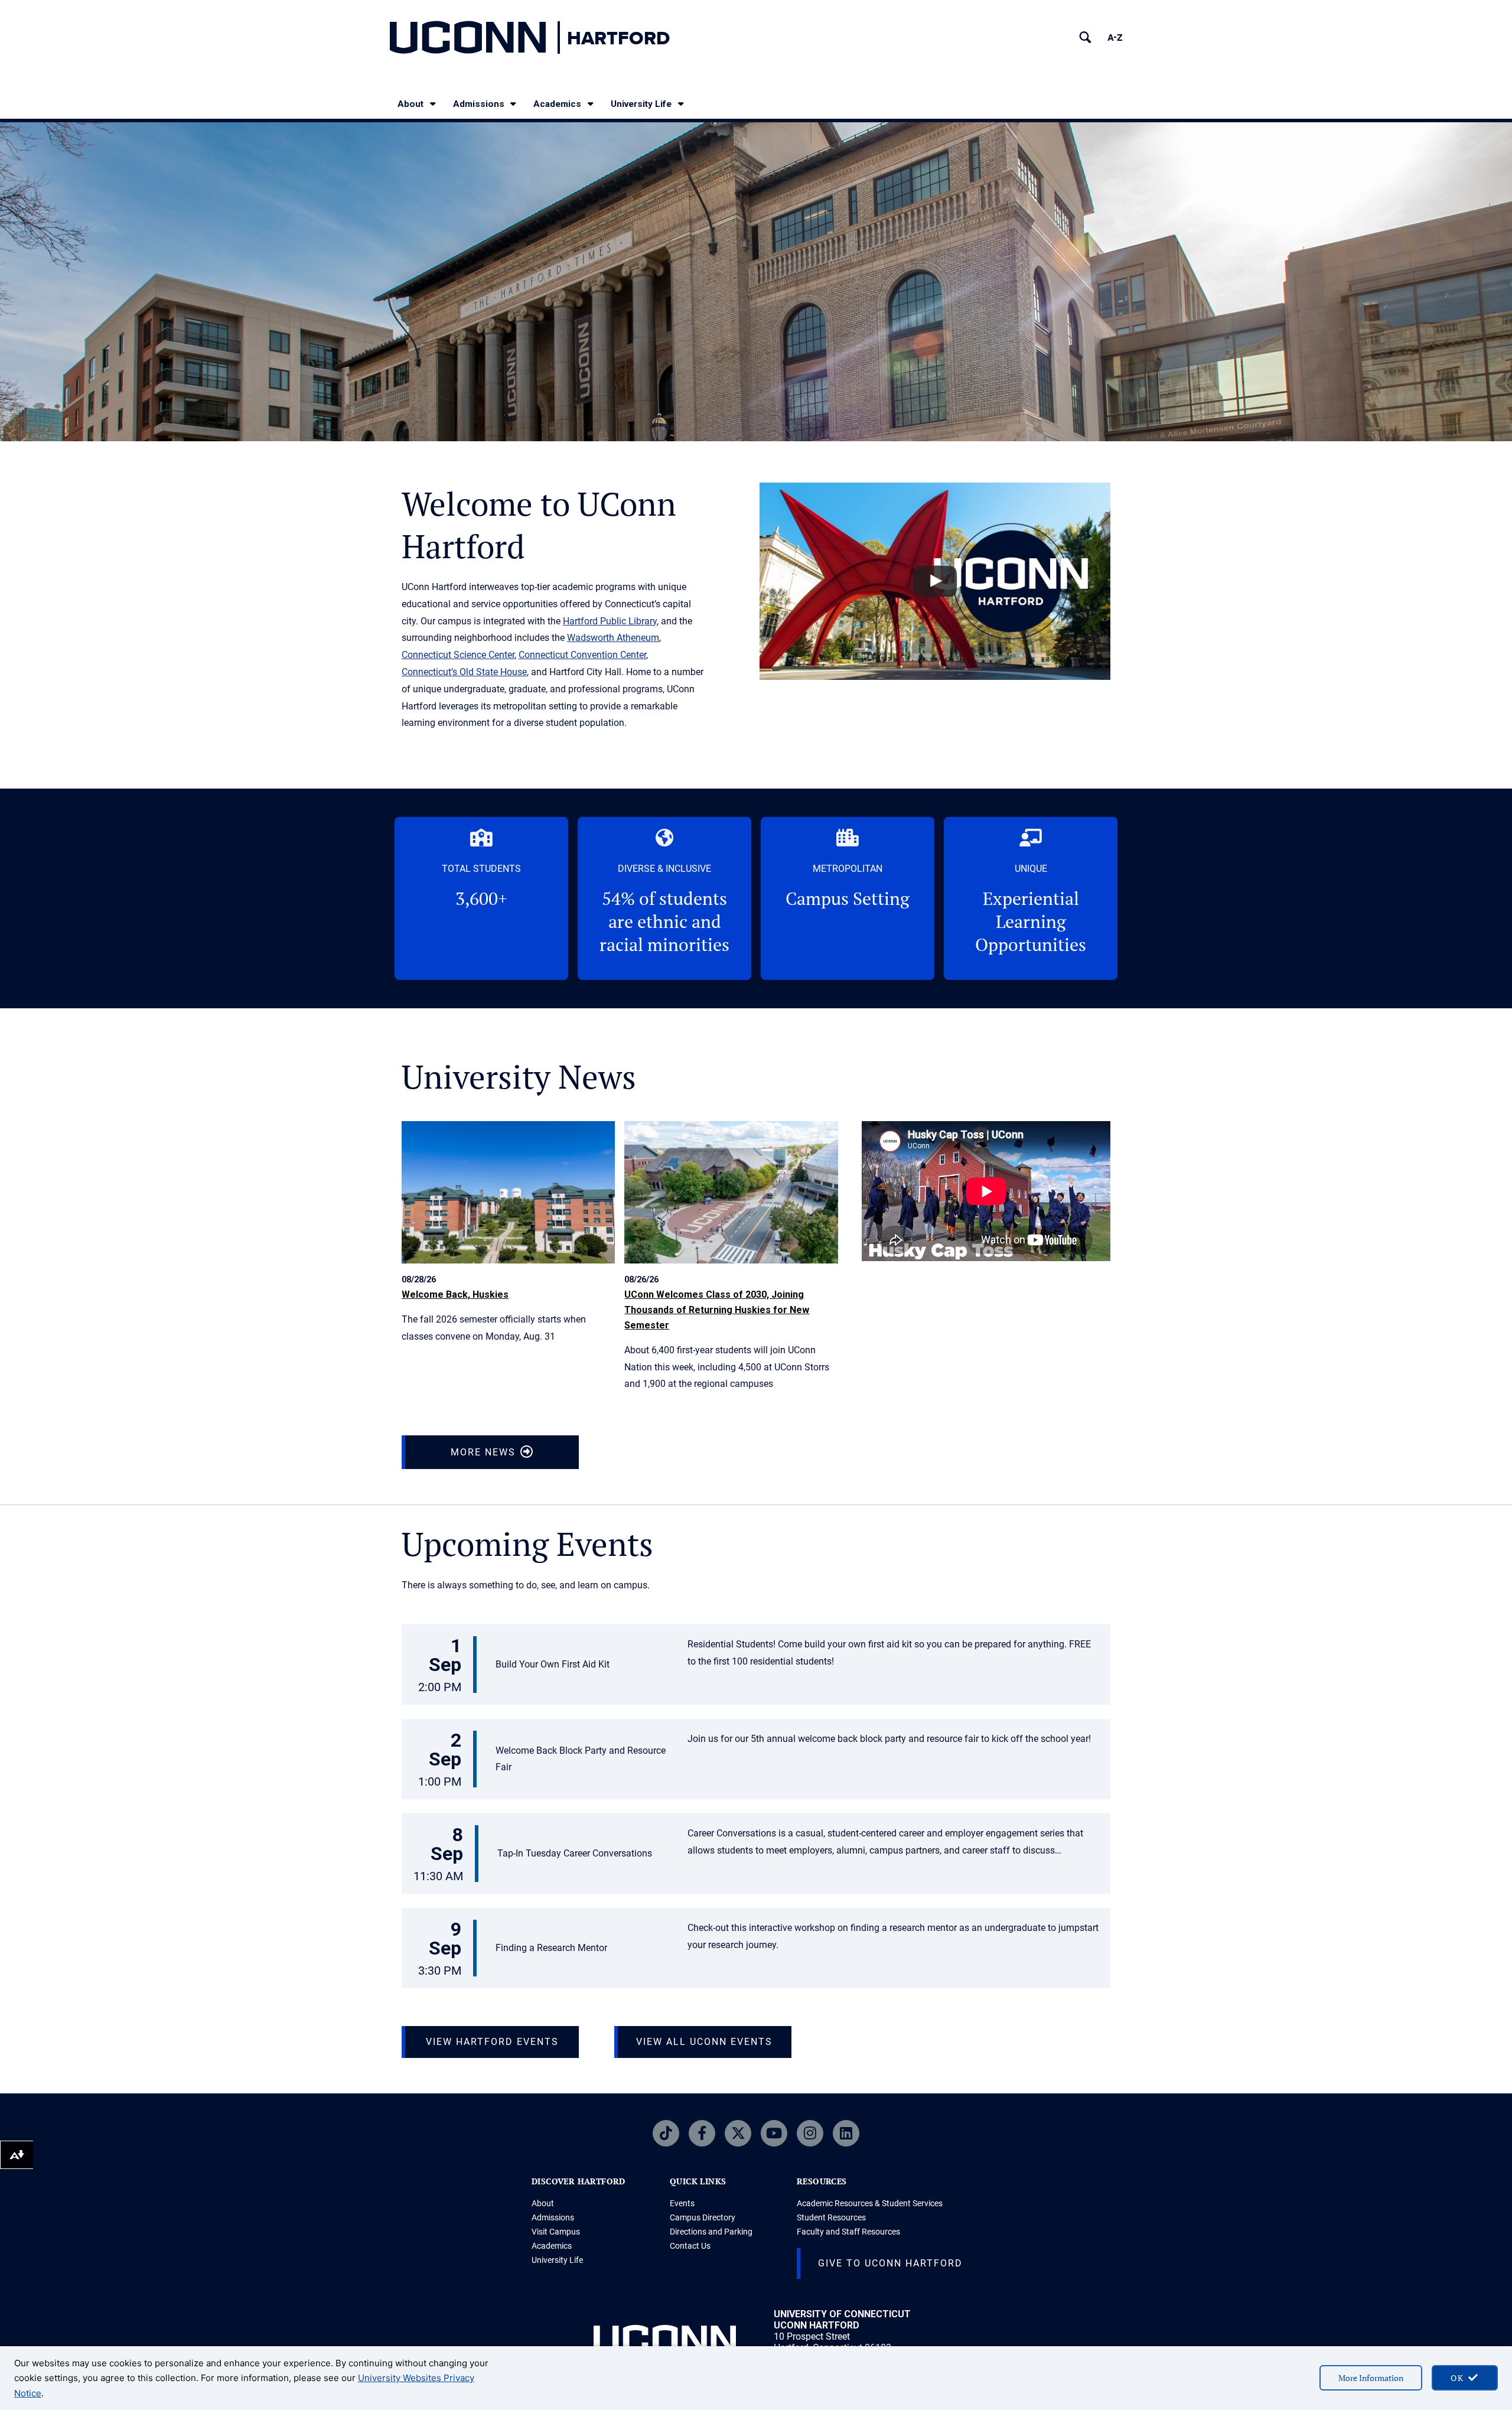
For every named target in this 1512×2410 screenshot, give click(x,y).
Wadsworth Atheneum (613, 638)
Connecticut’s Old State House (464, 672)
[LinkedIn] (846, 2133)
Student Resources (831, 2217)
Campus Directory (703, 2217)
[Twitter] (738, 2133)
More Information (1371, 2378)
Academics (557, 104)
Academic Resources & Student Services (870, 2203)
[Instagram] (810, 2133)
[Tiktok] (666, 2133)
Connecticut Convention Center (582, 655)
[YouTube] (774, 2133)
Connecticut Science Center (458, 655)
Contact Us (690, 2246)
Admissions (479, 104)
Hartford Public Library (610, 621)
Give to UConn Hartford (890, 2263)
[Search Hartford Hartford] (1085, 38)
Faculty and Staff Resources (848, 2232)
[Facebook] (702, 2133)
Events (682, 2203)
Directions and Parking (711, 2232)
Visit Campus (556, 2232)
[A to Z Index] (1115, 38)
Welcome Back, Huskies (455, 1294)
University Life (641, 104)
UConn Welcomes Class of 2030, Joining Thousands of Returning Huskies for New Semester (717, 1310)
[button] (756, 1666)
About (410, 104)
